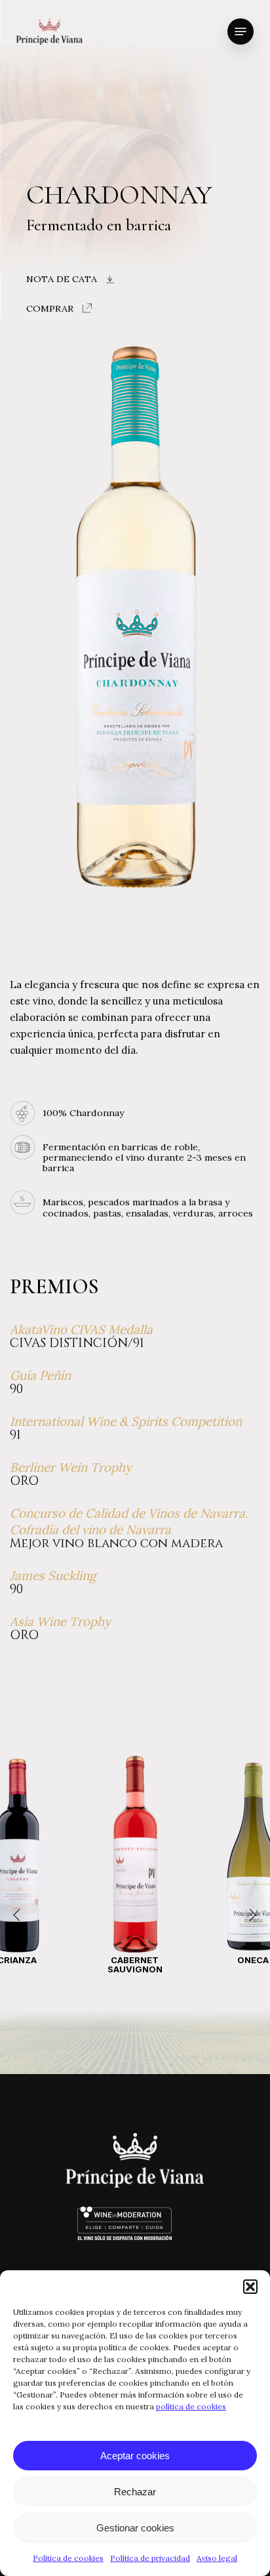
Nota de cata (62, 279)
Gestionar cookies (135, 2528)
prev (20, 1915)
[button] (250, 2287)
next (250, 1915)
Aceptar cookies (135, 2456)
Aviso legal (217, 2558)
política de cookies (191, 2406)
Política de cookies (68, 2558)
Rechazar (135, 2492)
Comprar (50, 308)
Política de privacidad (150, 2558)
